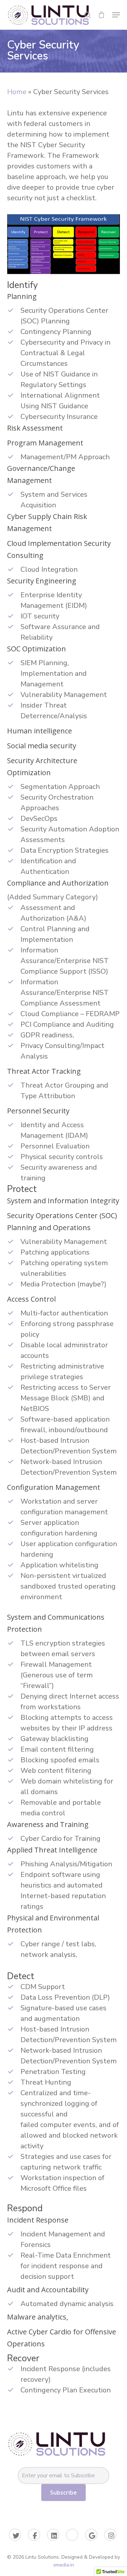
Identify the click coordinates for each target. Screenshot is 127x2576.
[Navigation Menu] (116, 15)
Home (17, 92)
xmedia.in (64, 2565)
